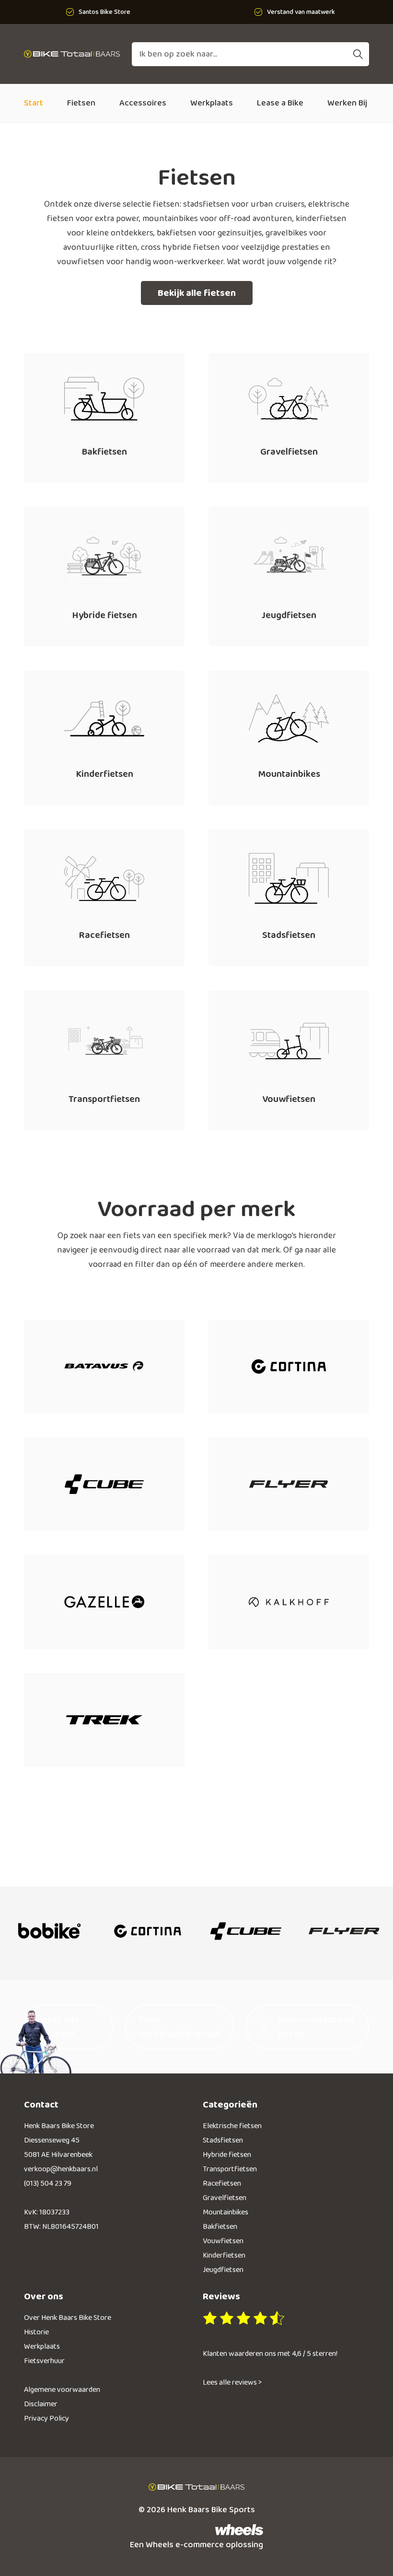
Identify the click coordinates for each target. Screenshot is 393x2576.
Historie (36, 2332)
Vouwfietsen (223, 2241)
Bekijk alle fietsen (197, 293)
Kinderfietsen (224, 2255)
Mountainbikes (225, 2212)
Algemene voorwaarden (62, 2390)
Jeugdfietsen (223, 2270)
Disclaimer (41, 2404)
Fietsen (81, 103)
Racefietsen (222, 2184)
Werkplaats (212, 103)
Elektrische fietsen (232, 2126)
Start (34, 103)
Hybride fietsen (227, 2155)
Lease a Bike (280, 103)
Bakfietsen (220, 2227)
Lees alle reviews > (232, 2383)
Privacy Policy (46, 2418)
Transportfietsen (230, 2169)
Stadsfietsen (223, 2140)
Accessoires (143, 103)
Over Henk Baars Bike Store (68, 2318)
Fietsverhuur (44, 2361)
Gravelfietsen (225, 2198)
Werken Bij (347, 103)
